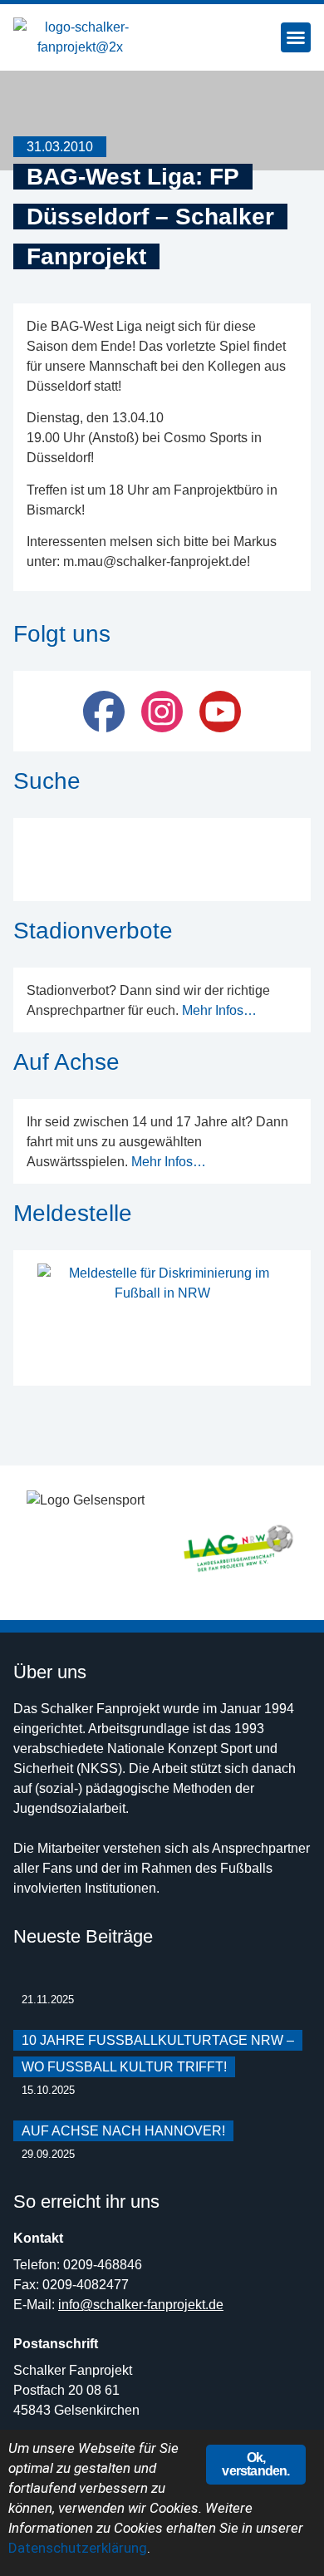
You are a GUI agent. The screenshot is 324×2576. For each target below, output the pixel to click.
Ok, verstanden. (255, 2464)
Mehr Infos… (219, 1010)
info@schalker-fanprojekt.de (141, 2305)
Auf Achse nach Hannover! (123, 2131)
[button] (296, 37)
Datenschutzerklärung (78, 2548)
